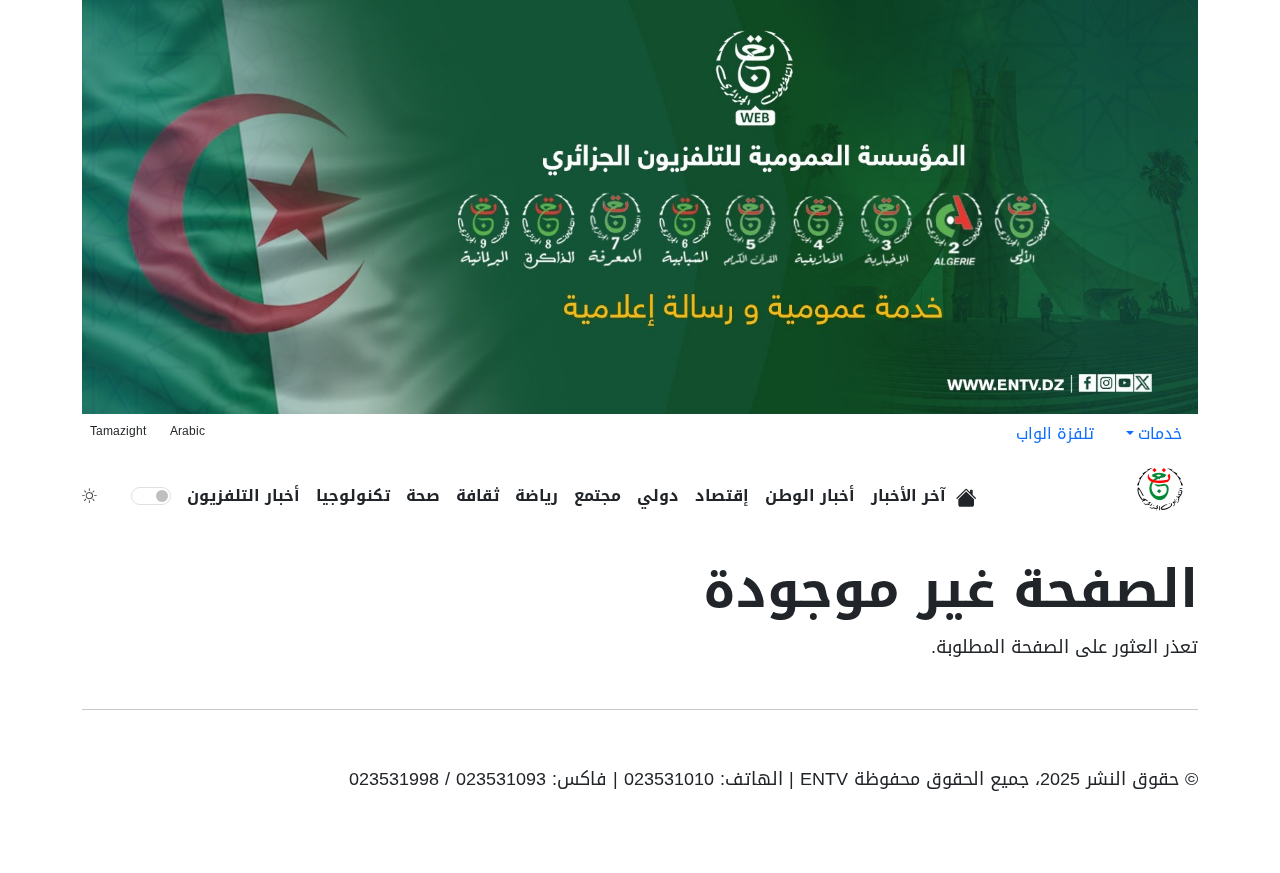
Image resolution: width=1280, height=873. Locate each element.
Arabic (187, 431)
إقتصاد (722, 495)
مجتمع (597, 495)
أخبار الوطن (810, 495)
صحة (423, 495)
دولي (658, 495)
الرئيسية (969, 491)
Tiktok (1126, 746)
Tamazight (118, 431)
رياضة (536, 495)
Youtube (1184, 746)
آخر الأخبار (908, 495)
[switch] (151, 496)
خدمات (1160, 433)
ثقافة (477, 495)
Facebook (1156, 746)
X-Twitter (1094, 746)
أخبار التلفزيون (243, 495)
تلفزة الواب (1055, 433)
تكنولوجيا (353, 495)
